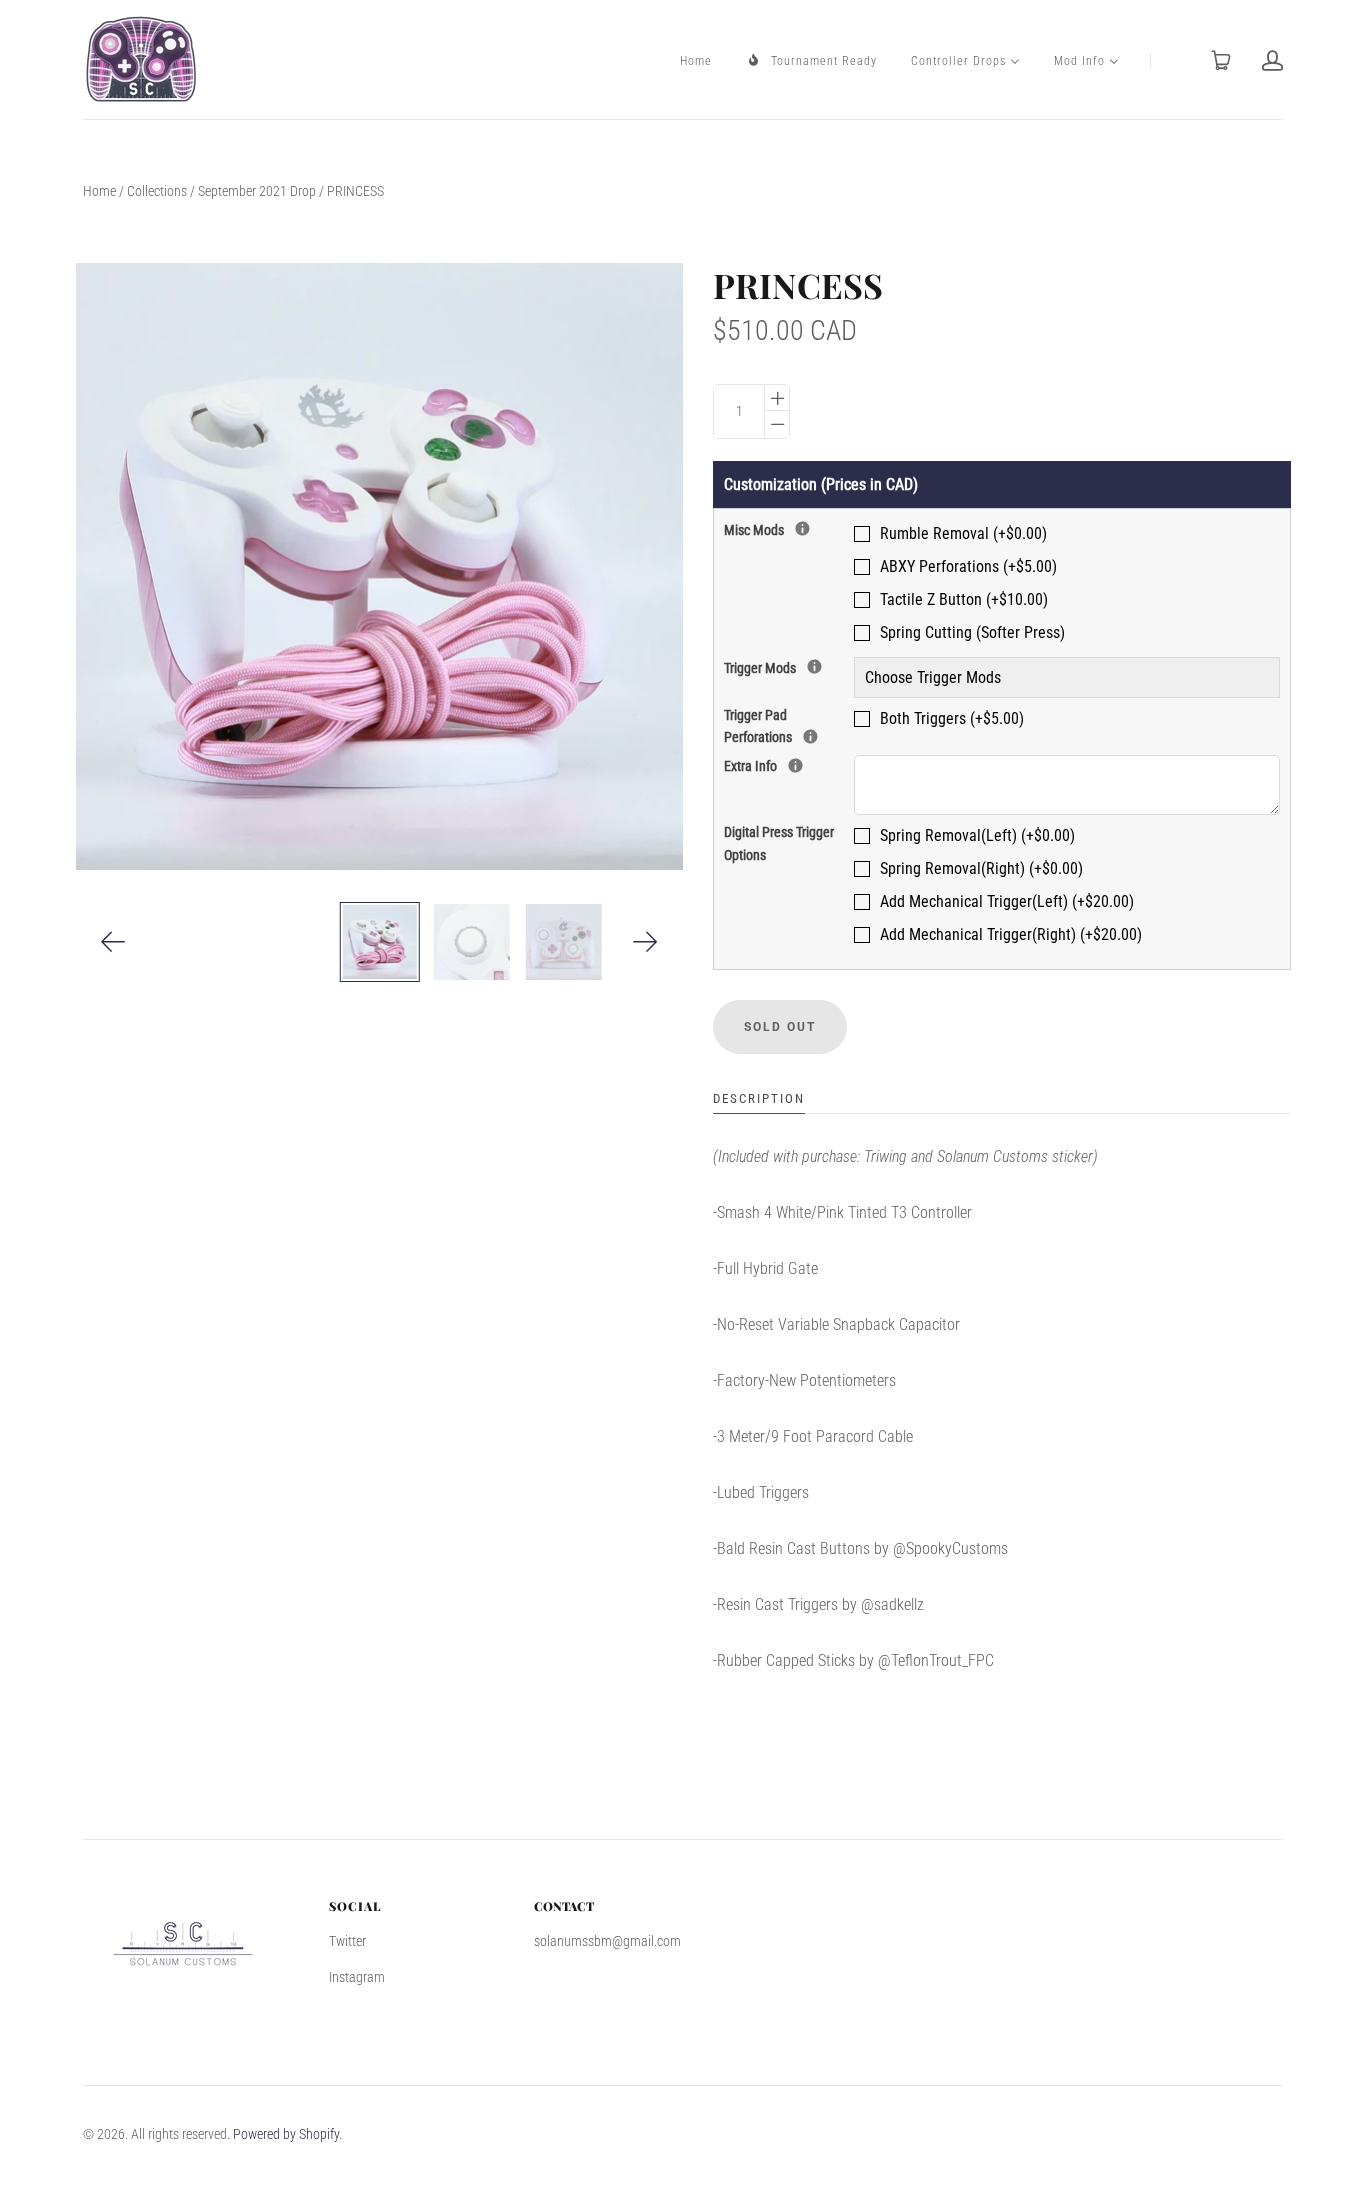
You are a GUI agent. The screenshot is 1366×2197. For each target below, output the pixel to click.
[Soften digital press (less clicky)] (810, 736)
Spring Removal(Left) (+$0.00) (977, 835)
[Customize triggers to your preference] (814, 666)
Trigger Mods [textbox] (789, 666)
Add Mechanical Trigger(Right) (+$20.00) (1011, 934)
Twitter (347, 1941)
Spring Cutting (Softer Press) (972, 632)
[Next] (645, 942)
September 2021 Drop (257, 191)
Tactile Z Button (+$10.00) (964, 599)
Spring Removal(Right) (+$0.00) (981, 868)
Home (99, 191)
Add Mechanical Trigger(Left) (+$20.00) (1007, 901)
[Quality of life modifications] (802, 528)
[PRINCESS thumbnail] (379, 942)
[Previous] (113, 942)
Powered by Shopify (286, 2134)
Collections (157, 191)
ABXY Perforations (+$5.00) (968, 566)
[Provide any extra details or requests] (795, 765)
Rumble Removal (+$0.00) (963, 533)
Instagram (357, 1977)
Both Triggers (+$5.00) (952, 718)
